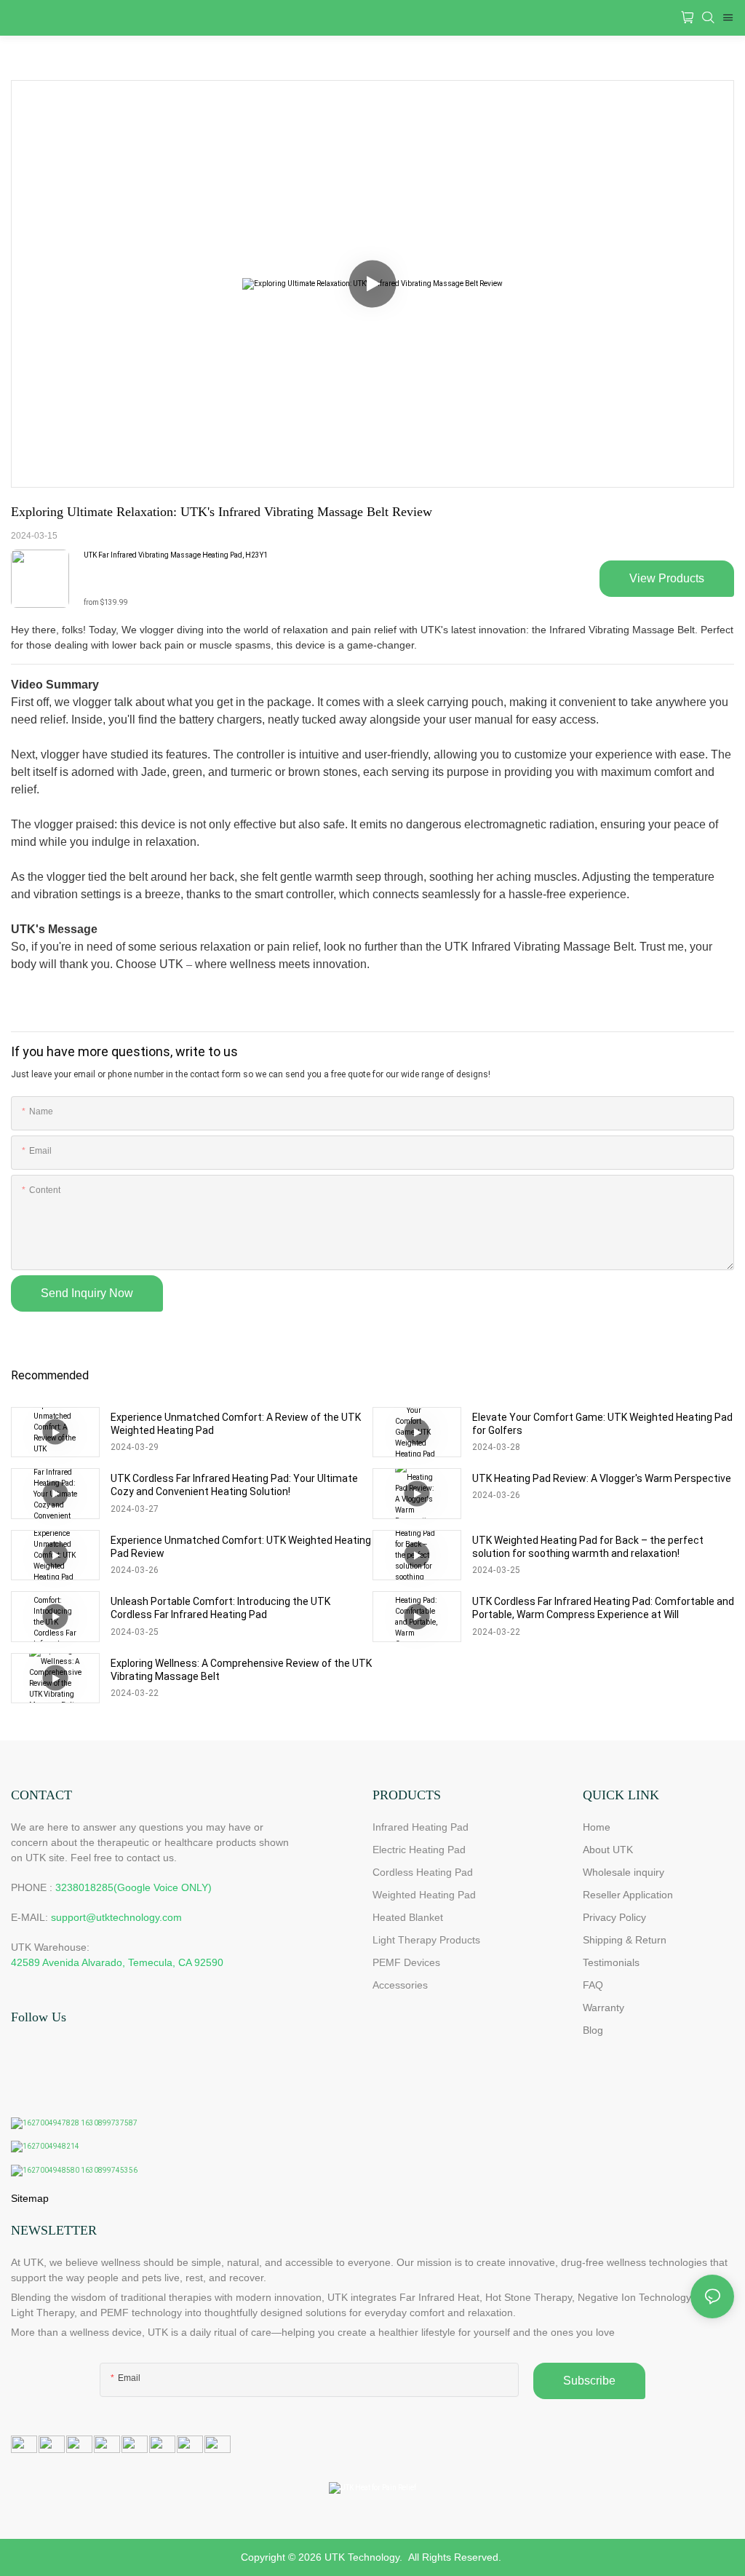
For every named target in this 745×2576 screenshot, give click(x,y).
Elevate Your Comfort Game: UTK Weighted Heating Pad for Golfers (602, 1424)
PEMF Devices (406, 1962)
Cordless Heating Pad (423, 1872)
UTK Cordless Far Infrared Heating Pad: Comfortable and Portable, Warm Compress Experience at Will (603, 1608)
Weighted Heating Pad (424, 1895)
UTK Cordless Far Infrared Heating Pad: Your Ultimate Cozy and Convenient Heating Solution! (234, 1485)
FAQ (593, 1985)
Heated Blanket (408, 1917)
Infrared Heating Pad (421, 1827)
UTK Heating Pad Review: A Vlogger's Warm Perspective (602, 1478)
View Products (667, 578)
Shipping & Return (625, 1940)
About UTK (608, 1850)
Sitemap (30, 2198)
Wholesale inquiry (624, 1872)
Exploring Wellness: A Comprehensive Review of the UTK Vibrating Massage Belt (241, 1670)
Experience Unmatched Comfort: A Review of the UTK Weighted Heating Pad (236, 1424)
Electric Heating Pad (419, 1850)
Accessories (400, 1985)
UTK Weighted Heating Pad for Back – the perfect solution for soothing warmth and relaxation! (588, 1547)
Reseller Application (628, 1895)
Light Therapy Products (426, 1940)
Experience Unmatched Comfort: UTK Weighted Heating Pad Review (241, 1547)
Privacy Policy (614, 1917)
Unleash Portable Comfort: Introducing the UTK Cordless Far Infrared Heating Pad (220, 1608)
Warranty (603, 2008)
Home (597, 1827)
